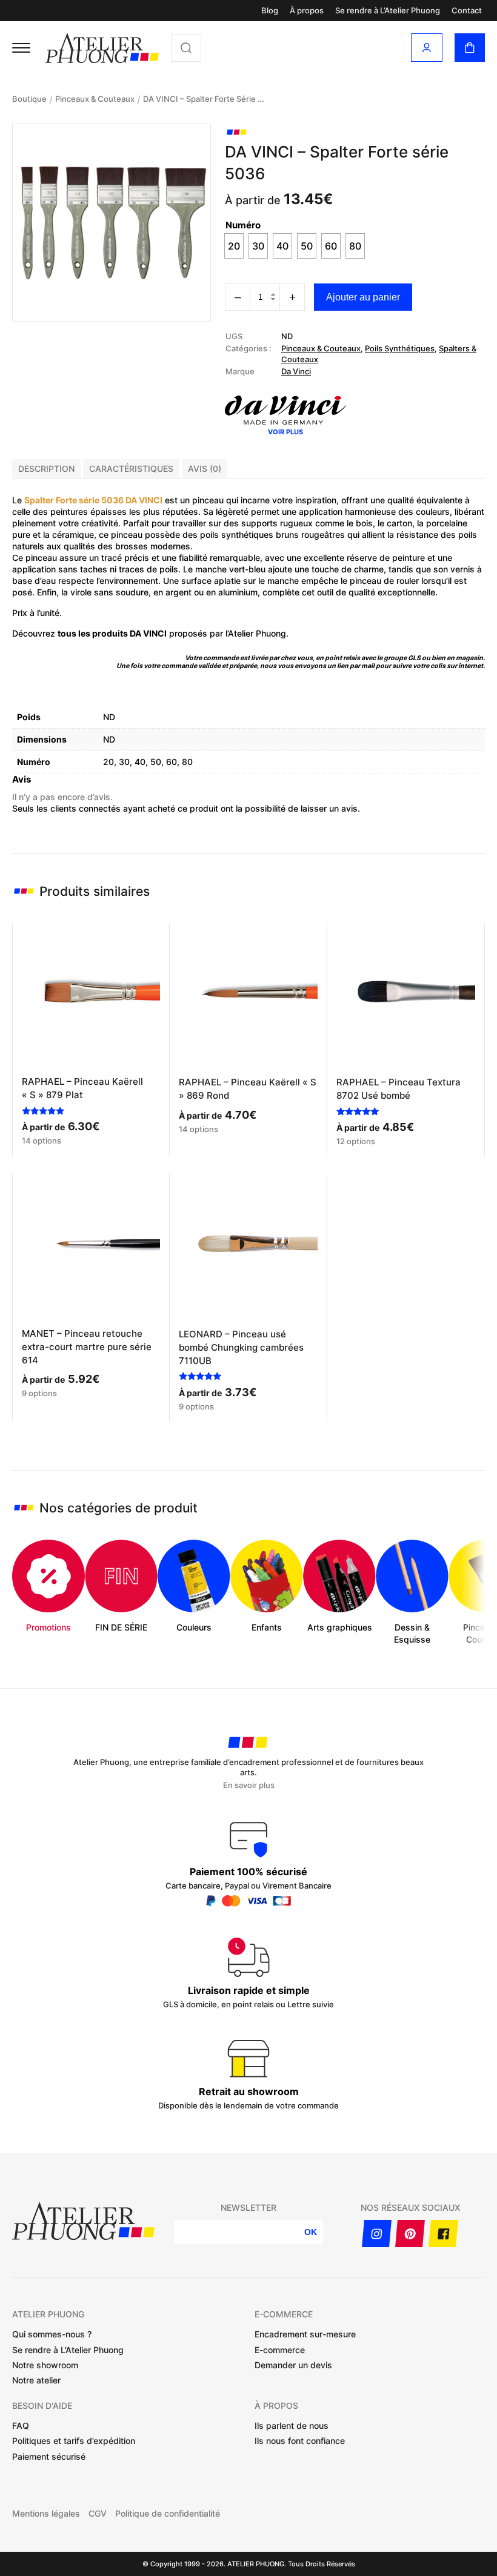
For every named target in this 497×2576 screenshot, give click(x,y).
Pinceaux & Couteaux (95, 99)
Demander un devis (293, 2365)
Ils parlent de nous (292, 2425)
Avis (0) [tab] (205, 469)
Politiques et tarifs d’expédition (74, 2441)
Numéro (243, 225)
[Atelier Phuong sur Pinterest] (410, 2233)
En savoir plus (249, 1785)
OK (311, 2232)
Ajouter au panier (363, 297)
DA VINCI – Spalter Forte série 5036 (204, 99)
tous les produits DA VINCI (112, 633)
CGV (98, 2514)
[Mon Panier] (470, 48)
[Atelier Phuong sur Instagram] (377, 2233)
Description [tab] (46, 469)
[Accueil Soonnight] (102, 48)
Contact (467, 11)
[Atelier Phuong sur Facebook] (443, 2233)
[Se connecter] (427, 48)
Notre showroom (45, 2365)
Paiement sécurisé (49, 2456)
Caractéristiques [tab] (131, 469)
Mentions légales (46, 2514)
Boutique (29, 99)
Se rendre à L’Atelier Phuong (388, 11)
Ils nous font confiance (300, 2441)
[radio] (234, 246)
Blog (270, 11)
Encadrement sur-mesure (305, 2334)
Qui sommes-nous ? (52, 2334)
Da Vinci (296, 371)
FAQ (21, 2425)
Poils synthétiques (400, 348)
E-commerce (280, 2350)
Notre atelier (36, 2380)
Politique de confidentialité (168, 2514)
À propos (307, 11)
